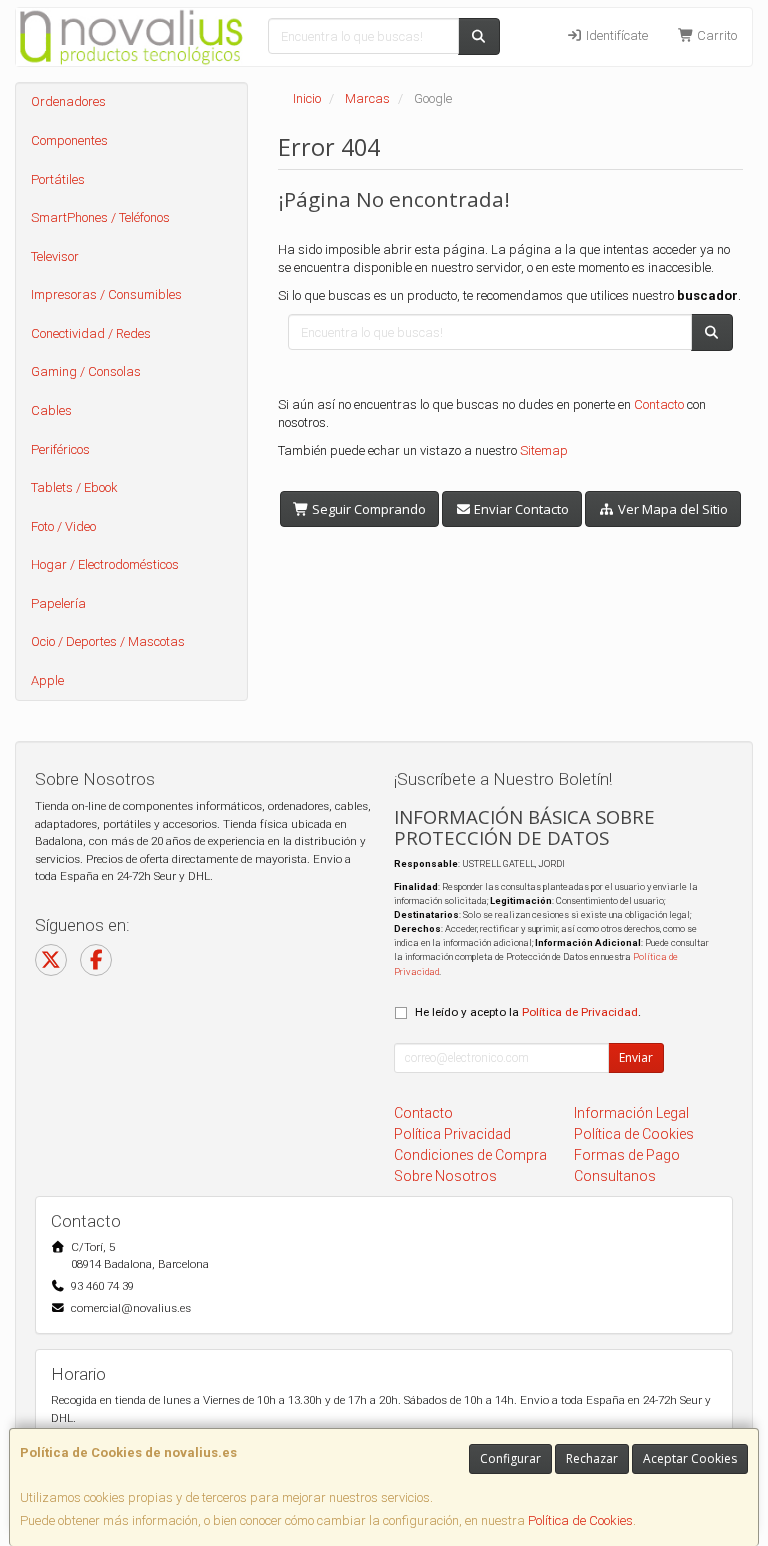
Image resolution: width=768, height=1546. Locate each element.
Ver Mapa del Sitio (671, 509)
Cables (51, 410)
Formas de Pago (627, 1155)
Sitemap (544, 450)
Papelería (58, 603)
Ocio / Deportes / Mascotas (108, 641)
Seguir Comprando (367, 509)
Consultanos (615, 1176)
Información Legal (631, 1113)
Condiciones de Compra (470, 1155)
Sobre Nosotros (445, 1176)
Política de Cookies (580, 1520)
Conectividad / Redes (91, 333)
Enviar (636, 1057)
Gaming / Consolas (86, 371)
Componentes (69, 140)
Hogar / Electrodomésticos (105, 564)
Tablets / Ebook (74, 487)
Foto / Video (63, 526)
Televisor (55, 256)
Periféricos (60, 449)
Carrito (715, 35)
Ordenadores (68, 101)
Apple (47, 680)
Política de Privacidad (580, 1012)
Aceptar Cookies (690, 1458)
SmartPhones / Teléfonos (100, 217)
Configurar (510, 1458)
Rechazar (592, 1458)
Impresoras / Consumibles (106, 294)
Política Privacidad (452, 1134)
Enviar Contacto (520, 509)
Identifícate (615, 35)
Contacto (659, 404)
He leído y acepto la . (528, 1012)
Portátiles (58, 179)
